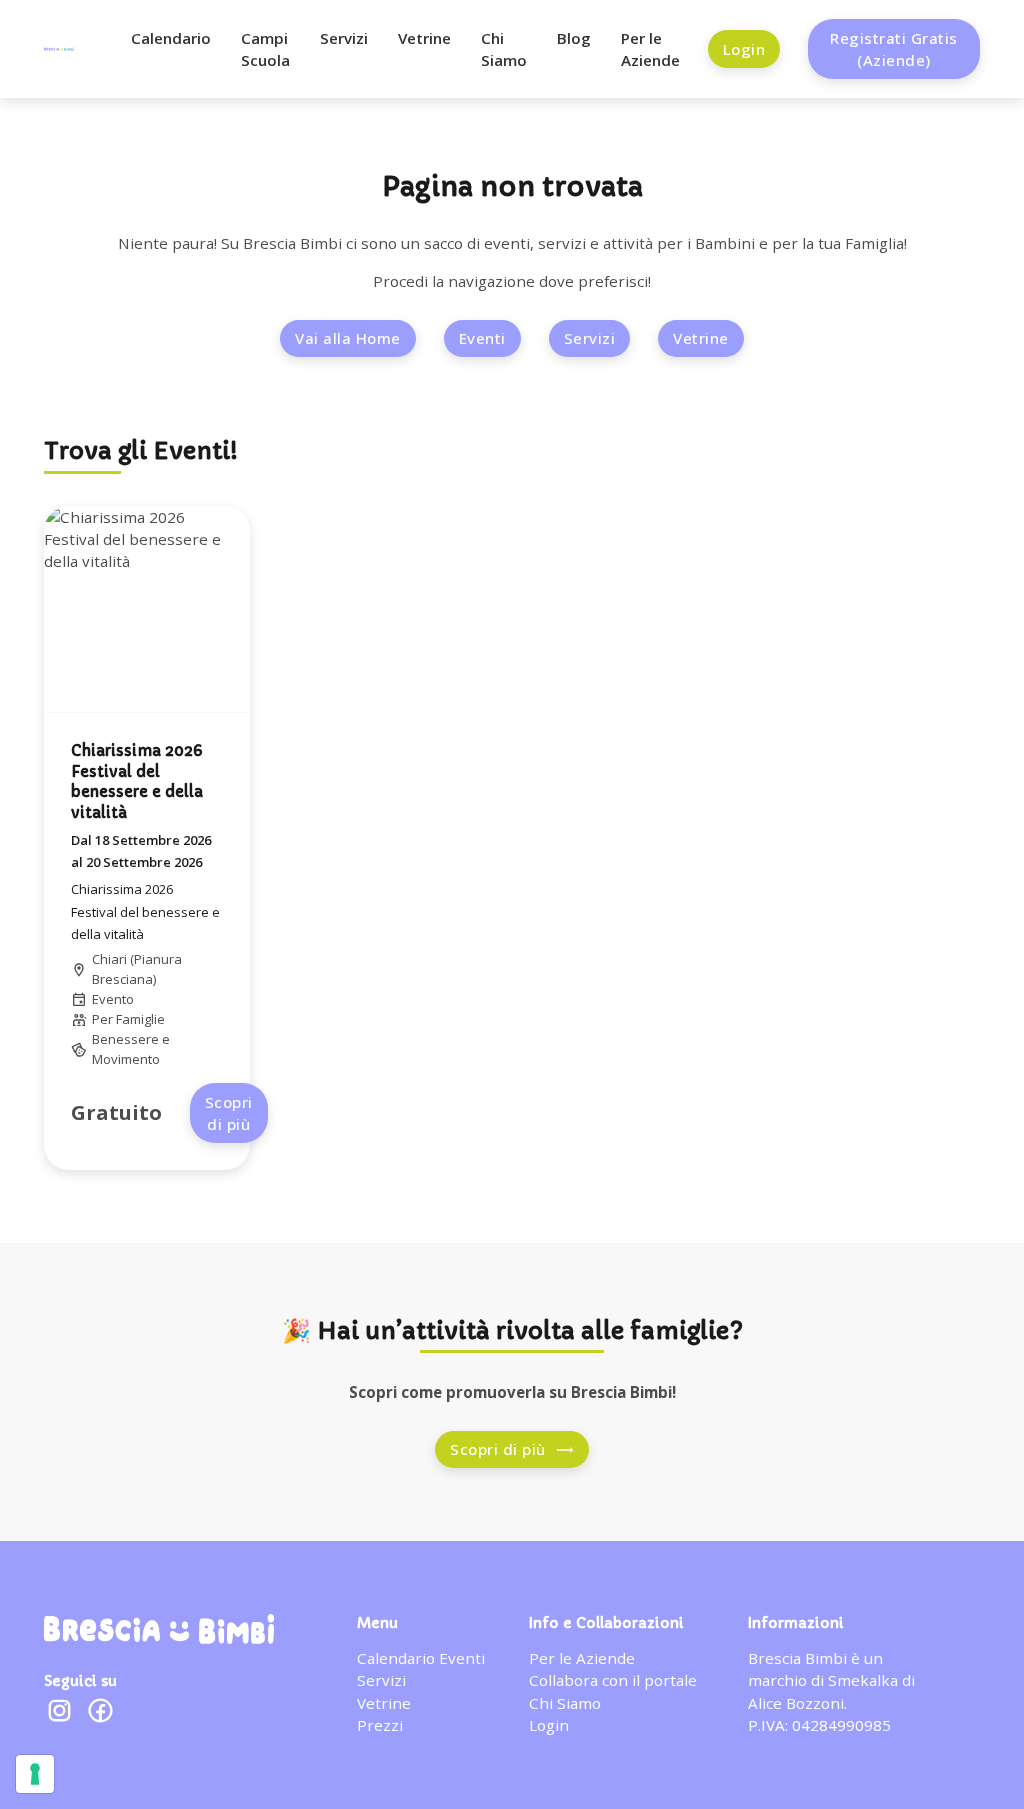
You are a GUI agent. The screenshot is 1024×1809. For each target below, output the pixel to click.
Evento (113, 999)
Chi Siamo (504, 49)
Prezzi (380, 1725)
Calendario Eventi (421, 1658)
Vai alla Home (348, 338)
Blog (574, 38)
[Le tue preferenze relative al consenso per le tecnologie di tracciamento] (35, 1774)
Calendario (171, 38)
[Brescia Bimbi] (159, 1629)
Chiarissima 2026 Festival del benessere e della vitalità (145, 911)
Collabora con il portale (613, 1680)
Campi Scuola (265, 49)
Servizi (344, 38)
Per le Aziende (650, 49)
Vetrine (424, 38)
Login (744, 49)
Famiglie (140, 1019)
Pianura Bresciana (137, 969)
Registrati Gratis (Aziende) (894, 49)
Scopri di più (229, 1113)
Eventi (482, 338)
